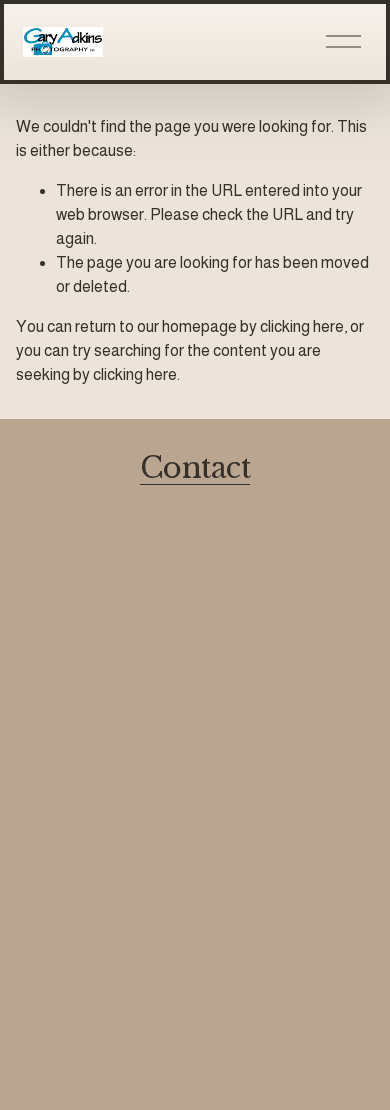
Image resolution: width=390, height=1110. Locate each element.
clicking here (302, 326)
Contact (195, 468)
